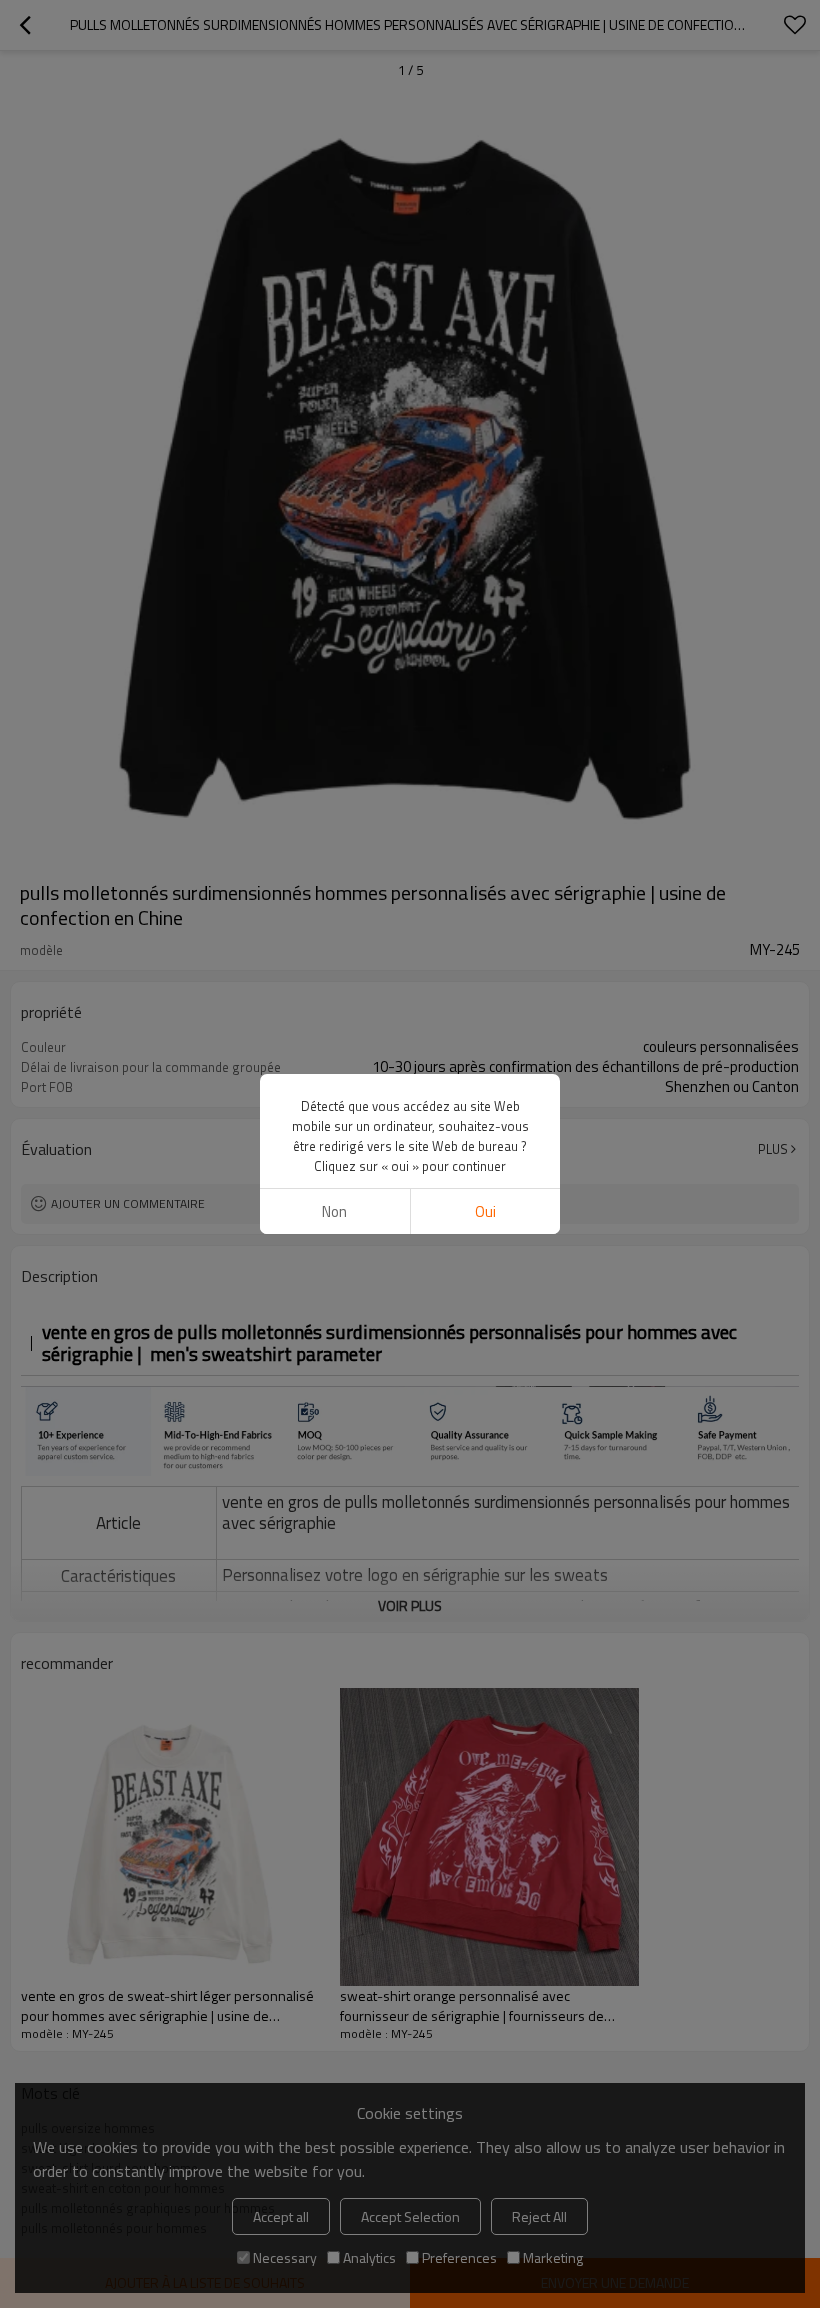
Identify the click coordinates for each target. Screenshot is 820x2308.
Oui (485, 1211)
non (334, 1211)
